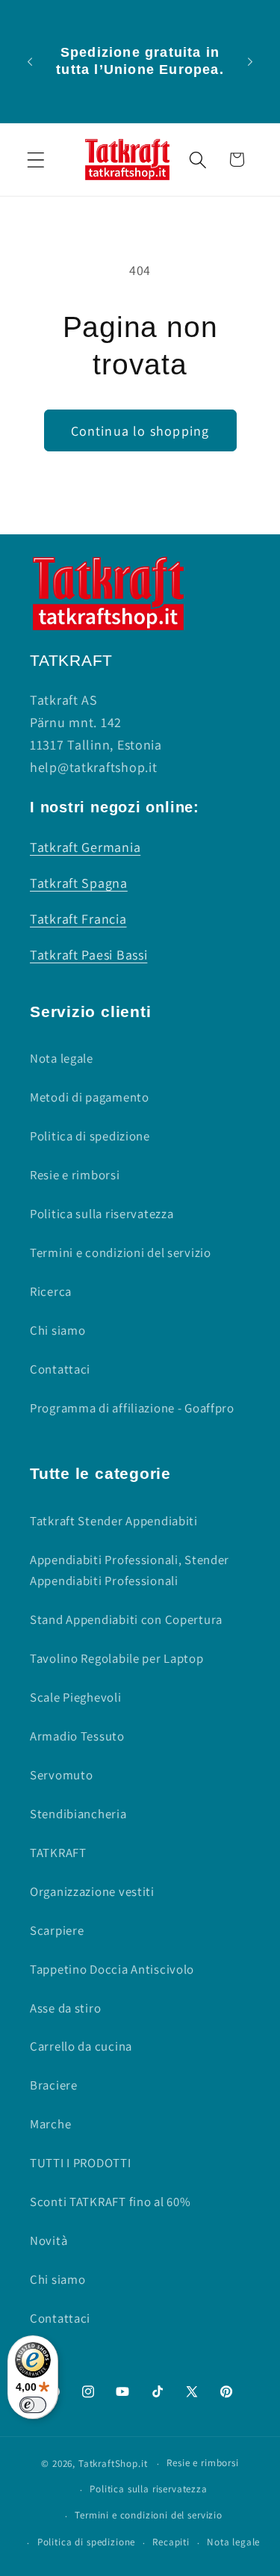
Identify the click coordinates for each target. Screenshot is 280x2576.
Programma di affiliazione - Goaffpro (132, 1408)
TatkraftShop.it (113, 2464)
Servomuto (61, 1775)
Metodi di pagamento (90, 1097)
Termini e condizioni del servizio (121, 1253)
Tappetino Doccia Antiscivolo (112, 1969)
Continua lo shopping (140, 431)
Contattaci (60, 1369)
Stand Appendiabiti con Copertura (126, 1619)
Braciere (54, 2085)
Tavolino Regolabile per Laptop (117, 1658)
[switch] (33, 2405)
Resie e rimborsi (75, 1175)
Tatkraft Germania (85, 847)
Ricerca (51, 1291)
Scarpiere (57, 1930)
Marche (50, 2124)
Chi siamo (57, 1330)
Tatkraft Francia (78, 919)
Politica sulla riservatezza (102, 1214)
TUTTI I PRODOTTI (81, 2163)
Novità (49, 2240)
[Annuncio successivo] (250, 61)
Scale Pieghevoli (76, 1697)
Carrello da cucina (81, 2046)
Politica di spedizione (90, 1136)
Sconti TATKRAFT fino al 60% (110, 2202)
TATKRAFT (58, 1853)
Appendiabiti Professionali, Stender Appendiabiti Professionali (130, 1570)
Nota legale (62, 1058)
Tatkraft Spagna (79, 883)
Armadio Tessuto (77, 1736)
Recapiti (171, 2542)
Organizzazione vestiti (92, 1891)
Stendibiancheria (78, 1814)
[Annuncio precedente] (30, 61)
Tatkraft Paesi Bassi (88, 955)
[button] (36, 160)
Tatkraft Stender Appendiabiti (114, 1521)
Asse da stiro (65, 2008)
